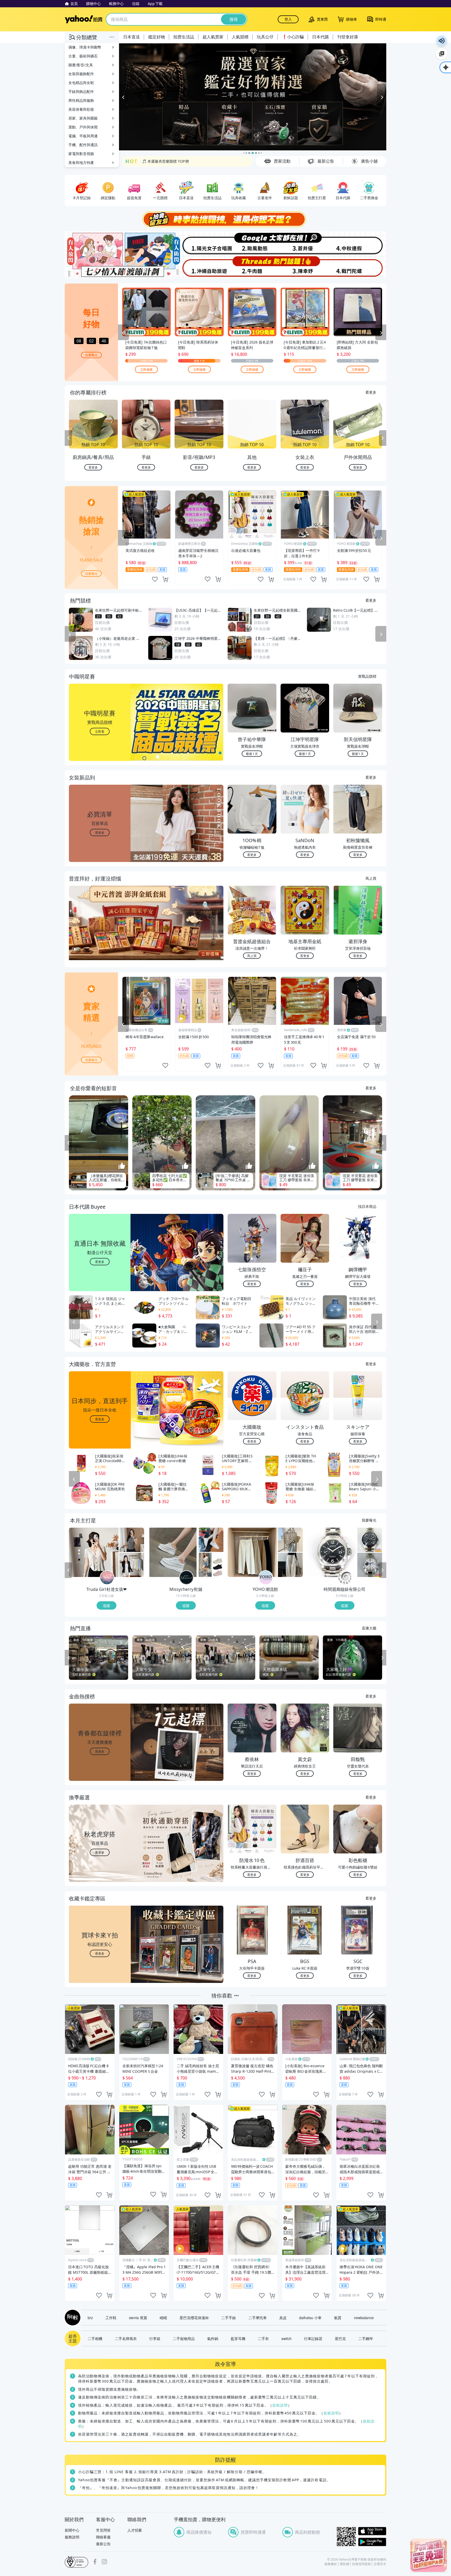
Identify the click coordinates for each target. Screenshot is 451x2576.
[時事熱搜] (225, 219)
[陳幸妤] (306, 267)
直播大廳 (369, 1628)
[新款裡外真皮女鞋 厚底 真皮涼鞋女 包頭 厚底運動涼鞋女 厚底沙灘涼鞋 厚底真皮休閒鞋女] (211, 1565)
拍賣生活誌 (184, 37)
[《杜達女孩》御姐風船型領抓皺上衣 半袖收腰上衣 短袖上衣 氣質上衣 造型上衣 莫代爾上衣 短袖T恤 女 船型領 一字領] (132, 1540)
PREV (68, 438)
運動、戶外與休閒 (83, 127)
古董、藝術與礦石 (83, 56)
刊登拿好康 (348, 37)
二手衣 (263, 2338)
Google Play (372, 2542)
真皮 (283, 2318)
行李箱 (155, 2338)
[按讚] (122, 1166)
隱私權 (345, 2564)
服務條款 (331, 2564)
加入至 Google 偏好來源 (442, 54)
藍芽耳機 (238, 2338)
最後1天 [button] (252, 754)
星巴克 (340, 2338)
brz (90, 2318)
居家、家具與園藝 (83, 118)
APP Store (372, 2531)
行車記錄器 (313, 2338)
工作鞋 (111, 2318)
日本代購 (321, 37)
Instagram (104, 2562)
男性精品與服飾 (81, 100)
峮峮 (163, 2318)
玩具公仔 (265, 37)
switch (286, 2338)
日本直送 (132, 37)
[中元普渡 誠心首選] (253, 97)
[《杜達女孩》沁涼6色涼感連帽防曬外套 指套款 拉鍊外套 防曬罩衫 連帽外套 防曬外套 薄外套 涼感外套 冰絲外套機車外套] (132, 1565)
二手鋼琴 (366, 2338)
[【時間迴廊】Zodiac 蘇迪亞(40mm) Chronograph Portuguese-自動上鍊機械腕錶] (370, 1540)
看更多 (371, 392)
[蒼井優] (306, 243)
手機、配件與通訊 (83, 145)
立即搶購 (146, 369)
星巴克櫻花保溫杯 (194, 2318)
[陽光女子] (199, 243)
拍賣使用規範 (361, 2564)
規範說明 (280, 2405)
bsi (76, 2562)
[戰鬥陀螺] (360, 267)
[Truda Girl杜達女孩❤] (107, 1578)
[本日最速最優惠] (429, 2555)
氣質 (338, 2318)
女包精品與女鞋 (81, 83)
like (155, 579)
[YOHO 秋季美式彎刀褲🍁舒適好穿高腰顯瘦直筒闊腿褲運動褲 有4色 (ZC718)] (290, 1565)
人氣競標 (240, 37)
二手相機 (95, 2338)
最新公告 (103, 2544)
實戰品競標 (367, 676)
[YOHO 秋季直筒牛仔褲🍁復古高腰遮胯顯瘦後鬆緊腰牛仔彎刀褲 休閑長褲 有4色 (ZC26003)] (252, 1552)
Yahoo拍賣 (84, 19)
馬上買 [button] (252, 956)
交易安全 (380, 2564)
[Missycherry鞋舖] (186, 1578)
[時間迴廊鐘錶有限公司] (345, 1578)
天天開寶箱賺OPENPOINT (164, 161)
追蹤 (106, 1605)
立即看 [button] (100, 731)
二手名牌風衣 (126, 2338)
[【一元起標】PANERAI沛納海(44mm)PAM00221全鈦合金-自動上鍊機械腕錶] (332, 1552)
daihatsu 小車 (310, 2318)
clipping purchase (165, 579)
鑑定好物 (157, 37)
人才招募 (135, 2530)
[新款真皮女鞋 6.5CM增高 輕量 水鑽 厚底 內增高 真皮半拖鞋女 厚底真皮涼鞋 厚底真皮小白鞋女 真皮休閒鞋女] (173, 1552)
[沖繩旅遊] (199, 267)
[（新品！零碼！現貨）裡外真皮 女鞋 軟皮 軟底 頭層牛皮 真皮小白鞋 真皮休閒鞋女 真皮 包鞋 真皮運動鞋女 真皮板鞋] (211, 1540)
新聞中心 (72, 2530)
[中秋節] (360, 243)
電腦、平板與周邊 (83, 136)
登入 (288, 19)
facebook (95, 2562)
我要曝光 (91, 355)
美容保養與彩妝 (81, 109)
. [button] (100, 933)
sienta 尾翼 (138, 2318)
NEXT (383, 438)
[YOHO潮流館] (266, 1578)
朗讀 (442, 41)
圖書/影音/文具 (81, 65)
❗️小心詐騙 (293, 37)
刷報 (72, 2318)
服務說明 (72, 2537)
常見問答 (103, 2530)
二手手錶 (229, 2318)
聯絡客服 (103, 2537)
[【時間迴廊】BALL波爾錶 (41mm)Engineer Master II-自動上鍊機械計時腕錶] (370, 1565)
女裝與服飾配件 (81, 74)
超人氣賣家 (213, 37)
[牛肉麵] (252, 267)
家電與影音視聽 (81, 154)
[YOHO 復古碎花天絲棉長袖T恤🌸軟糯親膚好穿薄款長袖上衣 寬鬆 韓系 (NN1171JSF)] (290, 1540)
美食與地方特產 (81, 163)
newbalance (364, 2318)
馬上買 (371, 878)
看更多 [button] (100, 832)
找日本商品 (367, 1206)
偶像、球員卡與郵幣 (85, 47)
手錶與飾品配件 (81, 91)
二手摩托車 (258, 2318)
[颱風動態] (252, 243)
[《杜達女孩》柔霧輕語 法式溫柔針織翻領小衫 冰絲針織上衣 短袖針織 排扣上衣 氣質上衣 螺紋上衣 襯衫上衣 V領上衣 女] (94, 1552)
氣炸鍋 (213, 2338)
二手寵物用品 (184, 2338)
